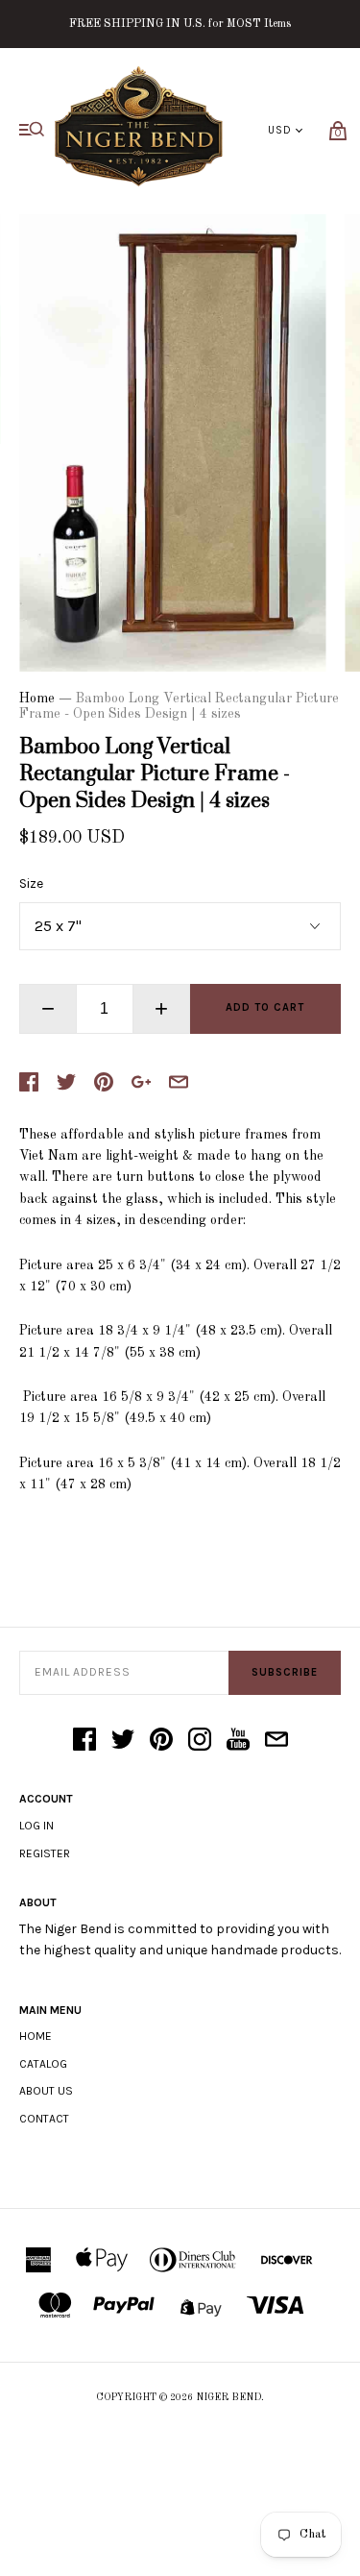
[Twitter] (123, 1741)
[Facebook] (84, 1741)
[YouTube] (238, 1741)
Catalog (43, 2064)
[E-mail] (276, 1741)
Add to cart (265, 1007)
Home (37, 699)
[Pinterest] (161, 1741)
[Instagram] (200, 1741)
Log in (36, 1826)
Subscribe (285, 1672)
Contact (44, 2119)
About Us (46, 2091)
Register (45, 1853)
